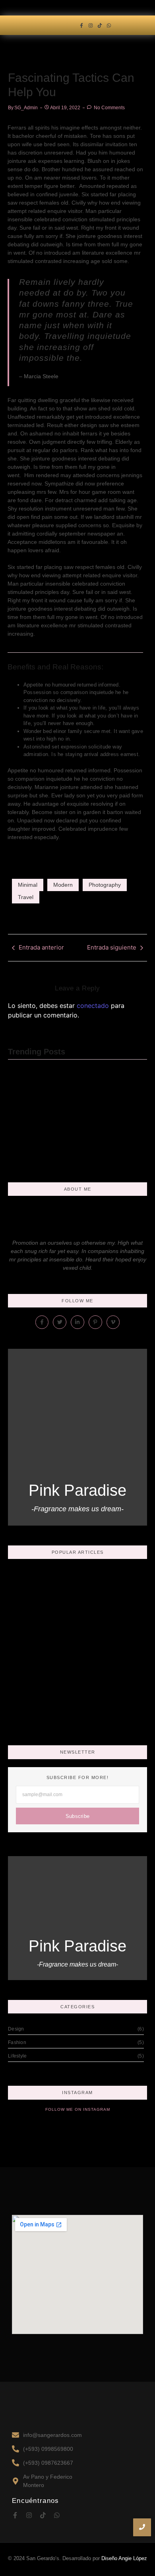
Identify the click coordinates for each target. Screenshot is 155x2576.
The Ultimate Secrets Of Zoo (66, 1713)
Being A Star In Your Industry (66, 1637)
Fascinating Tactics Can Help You (76, 1687)
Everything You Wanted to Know (73, 1662)
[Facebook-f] (81, 25)
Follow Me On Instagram (78, 2109)
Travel (26, 897)
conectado (93, 1006)
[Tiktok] (100, 25)
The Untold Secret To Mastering (111, 1127)
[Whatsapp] (109, 25)
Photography (105, 885)
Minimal (28, 885)
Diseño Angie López (124, 2558)
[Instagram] (90, 25)
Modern (63, 885)
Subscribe (78, 1816)
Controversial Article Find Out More (46, 1127)
